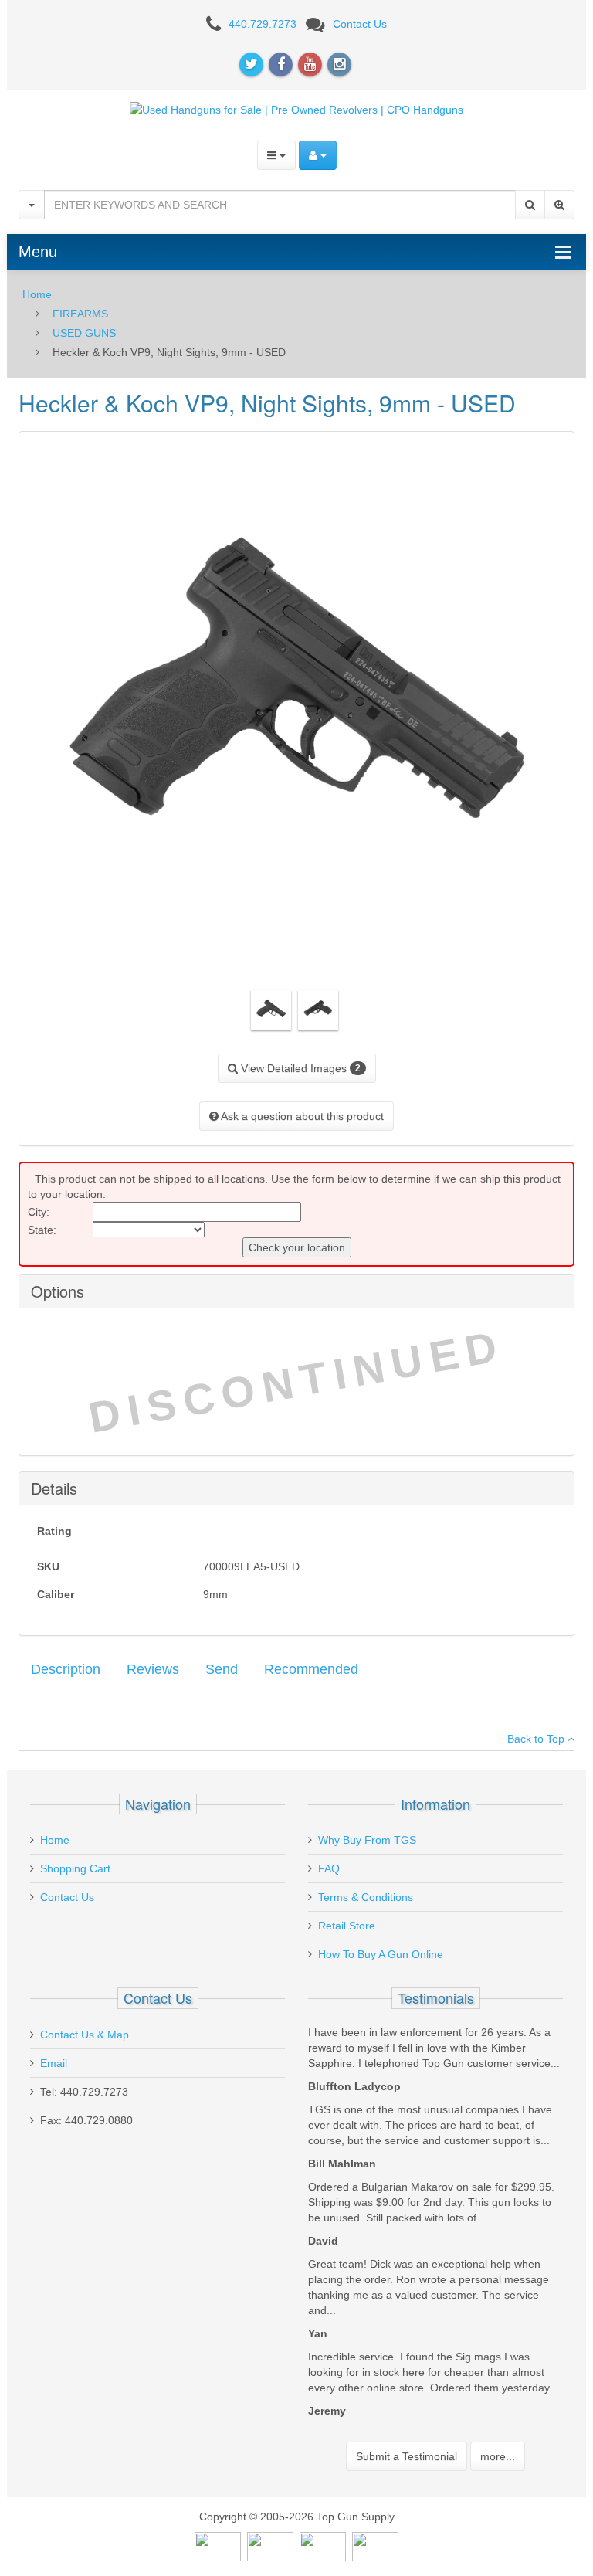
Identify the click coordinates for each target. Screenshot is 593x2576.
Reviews (153, 1669)
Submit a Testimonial (407, 2456)
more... (498, 2456)
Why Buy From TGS (367, 1840)
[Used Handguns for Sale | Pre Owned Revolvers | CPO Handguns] (296, 109)
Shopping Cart (75, 1868)
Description (66, 1669)
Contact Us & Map (85, 2035)
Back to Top (537, 1739)
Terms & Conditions (366, 1897)
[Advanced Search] (559, 205)
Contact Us (360, 24)
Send (222, 1669)
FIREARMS (80, 314)
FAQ (329, 1868)
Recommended (311, 1669)
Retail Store (347, 1926)
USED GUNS (84, 333)
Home (37, 294)
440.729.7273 (263, 24)
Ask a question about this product (301, 1116)
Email (54, 2063)
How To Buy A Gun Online (381, 1954)
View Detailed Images (299, 1068)
